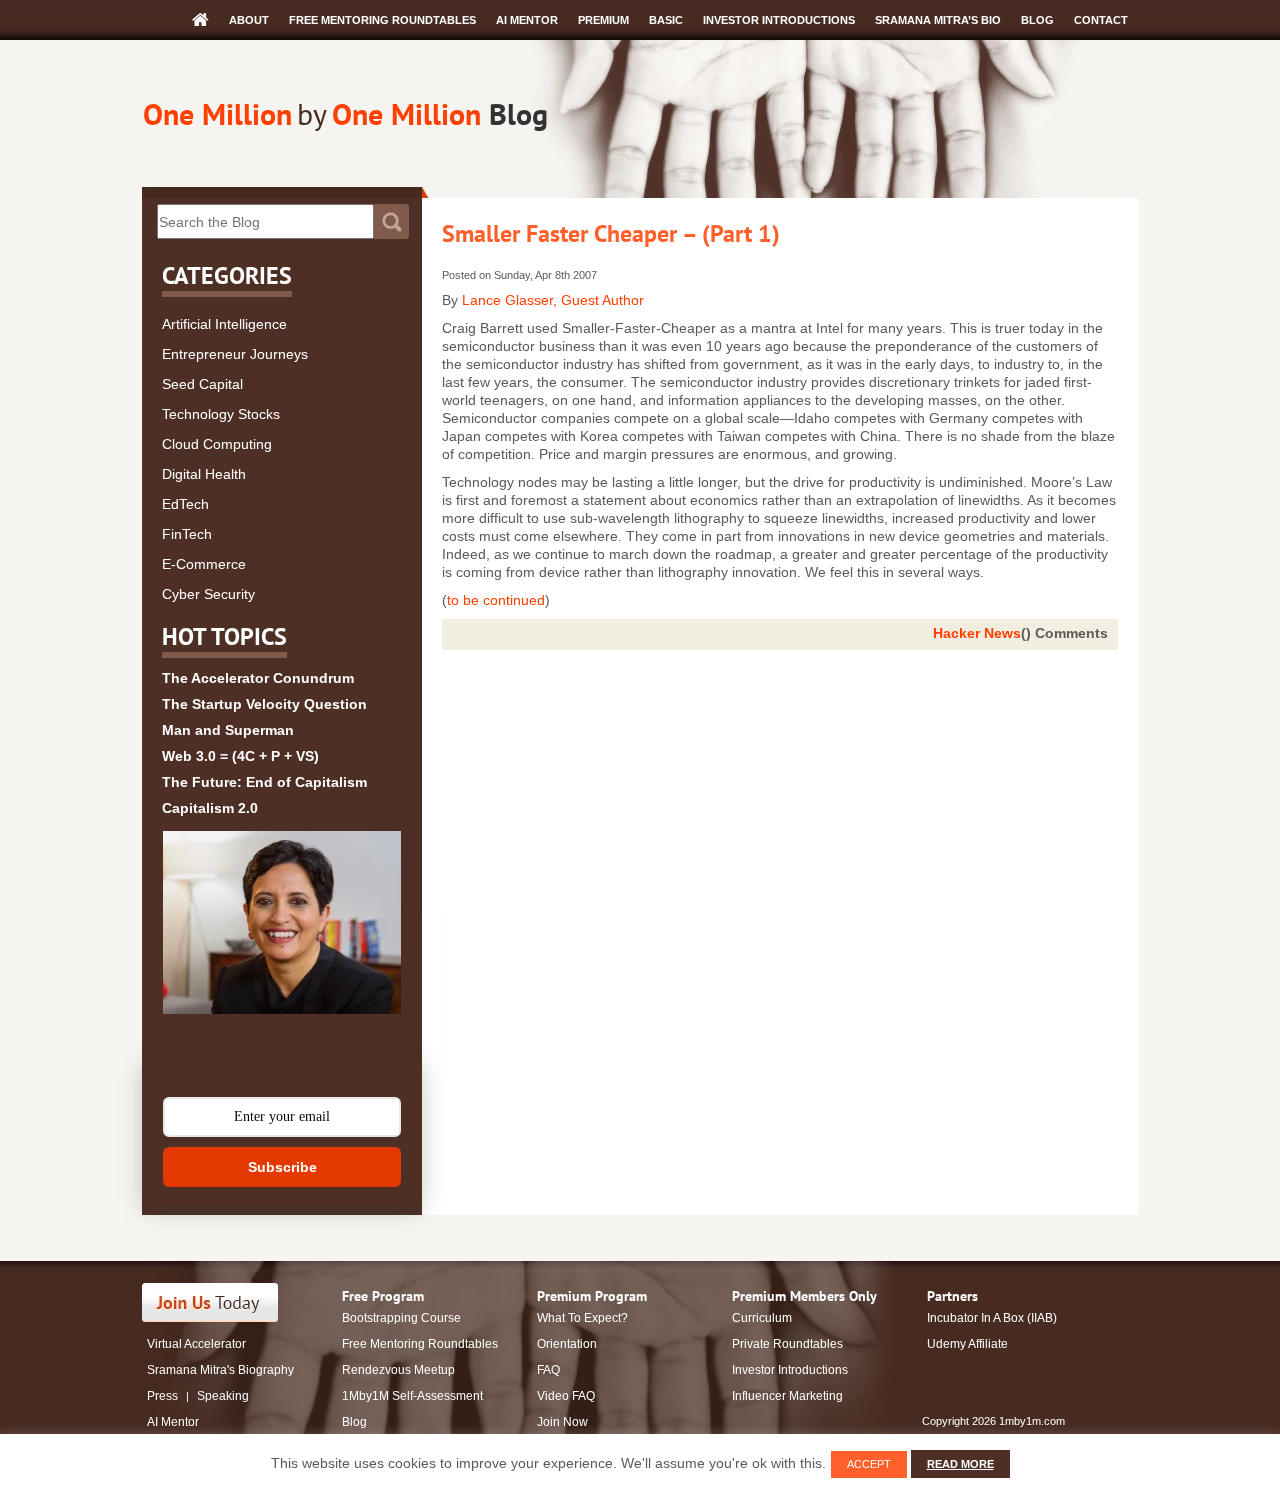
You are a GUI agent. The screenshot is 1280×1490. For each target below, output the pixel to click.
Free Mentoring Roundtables (382, 20)
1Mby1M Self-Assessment (412, 1396)
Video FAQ (566, 1396)
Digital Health (204, 474)
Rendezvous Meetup (398, 1370)
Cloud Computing (217, 444)
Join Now (562, 1422)
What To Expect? (582, 1318)
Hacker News (977, 633)
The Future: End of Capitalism (264, 782)
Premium (603, 20)
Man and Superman (228, 730)
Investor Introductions (779, 20)
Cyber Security (208, 594)
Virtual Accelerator (196, 1344)
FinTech (187, 534)
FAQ (548, 1370)
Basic (666, 20)
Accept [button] (869, 1464)
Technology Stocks (221, 414)
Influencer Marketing (787, 1396)
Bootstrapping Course (401, 1318)
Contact (1101, 20)
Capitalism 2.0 (210, 808)
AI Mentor (527, 20)
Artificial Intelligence (224, 324)
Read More (960, 1464)
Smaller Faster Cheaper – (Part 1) (611, 233)
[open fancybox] (282, 922)
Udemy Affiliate (967, 1344)
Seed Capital (202, 384)
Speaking (223, 1396)
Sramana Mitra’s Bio (938, 20)
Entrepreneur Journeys (235, 354)
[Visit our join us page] (210, 1302)
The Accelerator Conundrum (258, 678)
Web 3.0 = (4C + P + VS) (240, 756)
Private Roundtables (787, 1344)
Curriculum (762, 1318)
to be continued (496, 600)
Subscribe (282, 1167)
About (249, 20)
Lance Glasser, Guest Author (553, 300)
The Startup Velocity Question (264, 704)
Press (162, 1396)
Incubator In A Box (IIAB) (992, 1318)
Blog (1037, 20)
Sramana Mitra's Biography (220, 1370)
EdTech (185, 504)
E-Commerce (204, 564)
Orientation (567, 1344)
